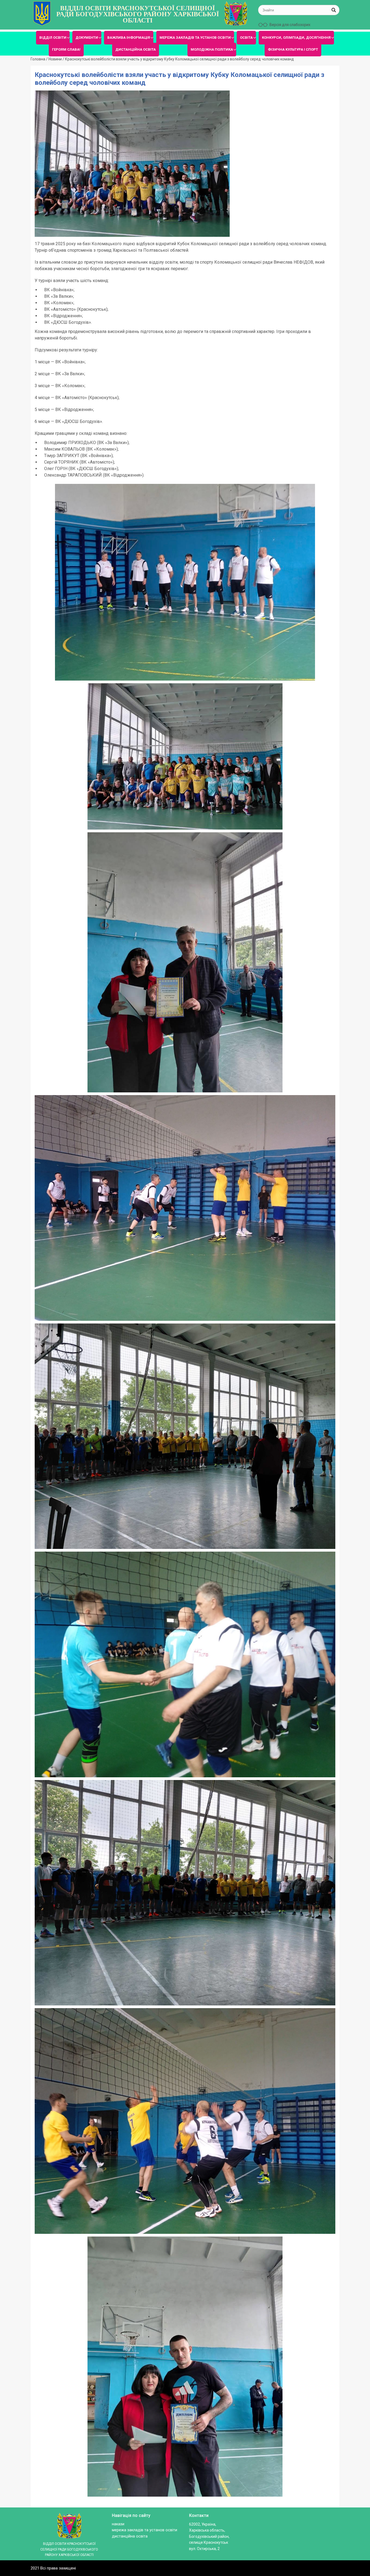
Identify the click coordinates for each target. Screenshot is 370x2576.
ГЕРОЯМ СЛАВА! (66, 49)
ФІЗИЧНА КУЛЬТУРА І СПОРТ (293, 49)
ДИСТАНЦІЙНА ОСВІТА (136, 49)
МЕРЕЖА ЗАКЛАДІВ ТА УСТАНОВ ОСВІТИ (195, 38)
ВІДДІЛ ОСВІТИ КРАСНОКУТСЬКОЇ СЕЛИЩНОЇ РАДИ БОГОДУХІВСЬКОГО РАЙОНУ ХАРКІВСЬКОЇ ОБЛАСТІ (138, 14)
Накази (118, 2524)
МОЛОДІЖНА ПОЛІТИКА (212, 49)
